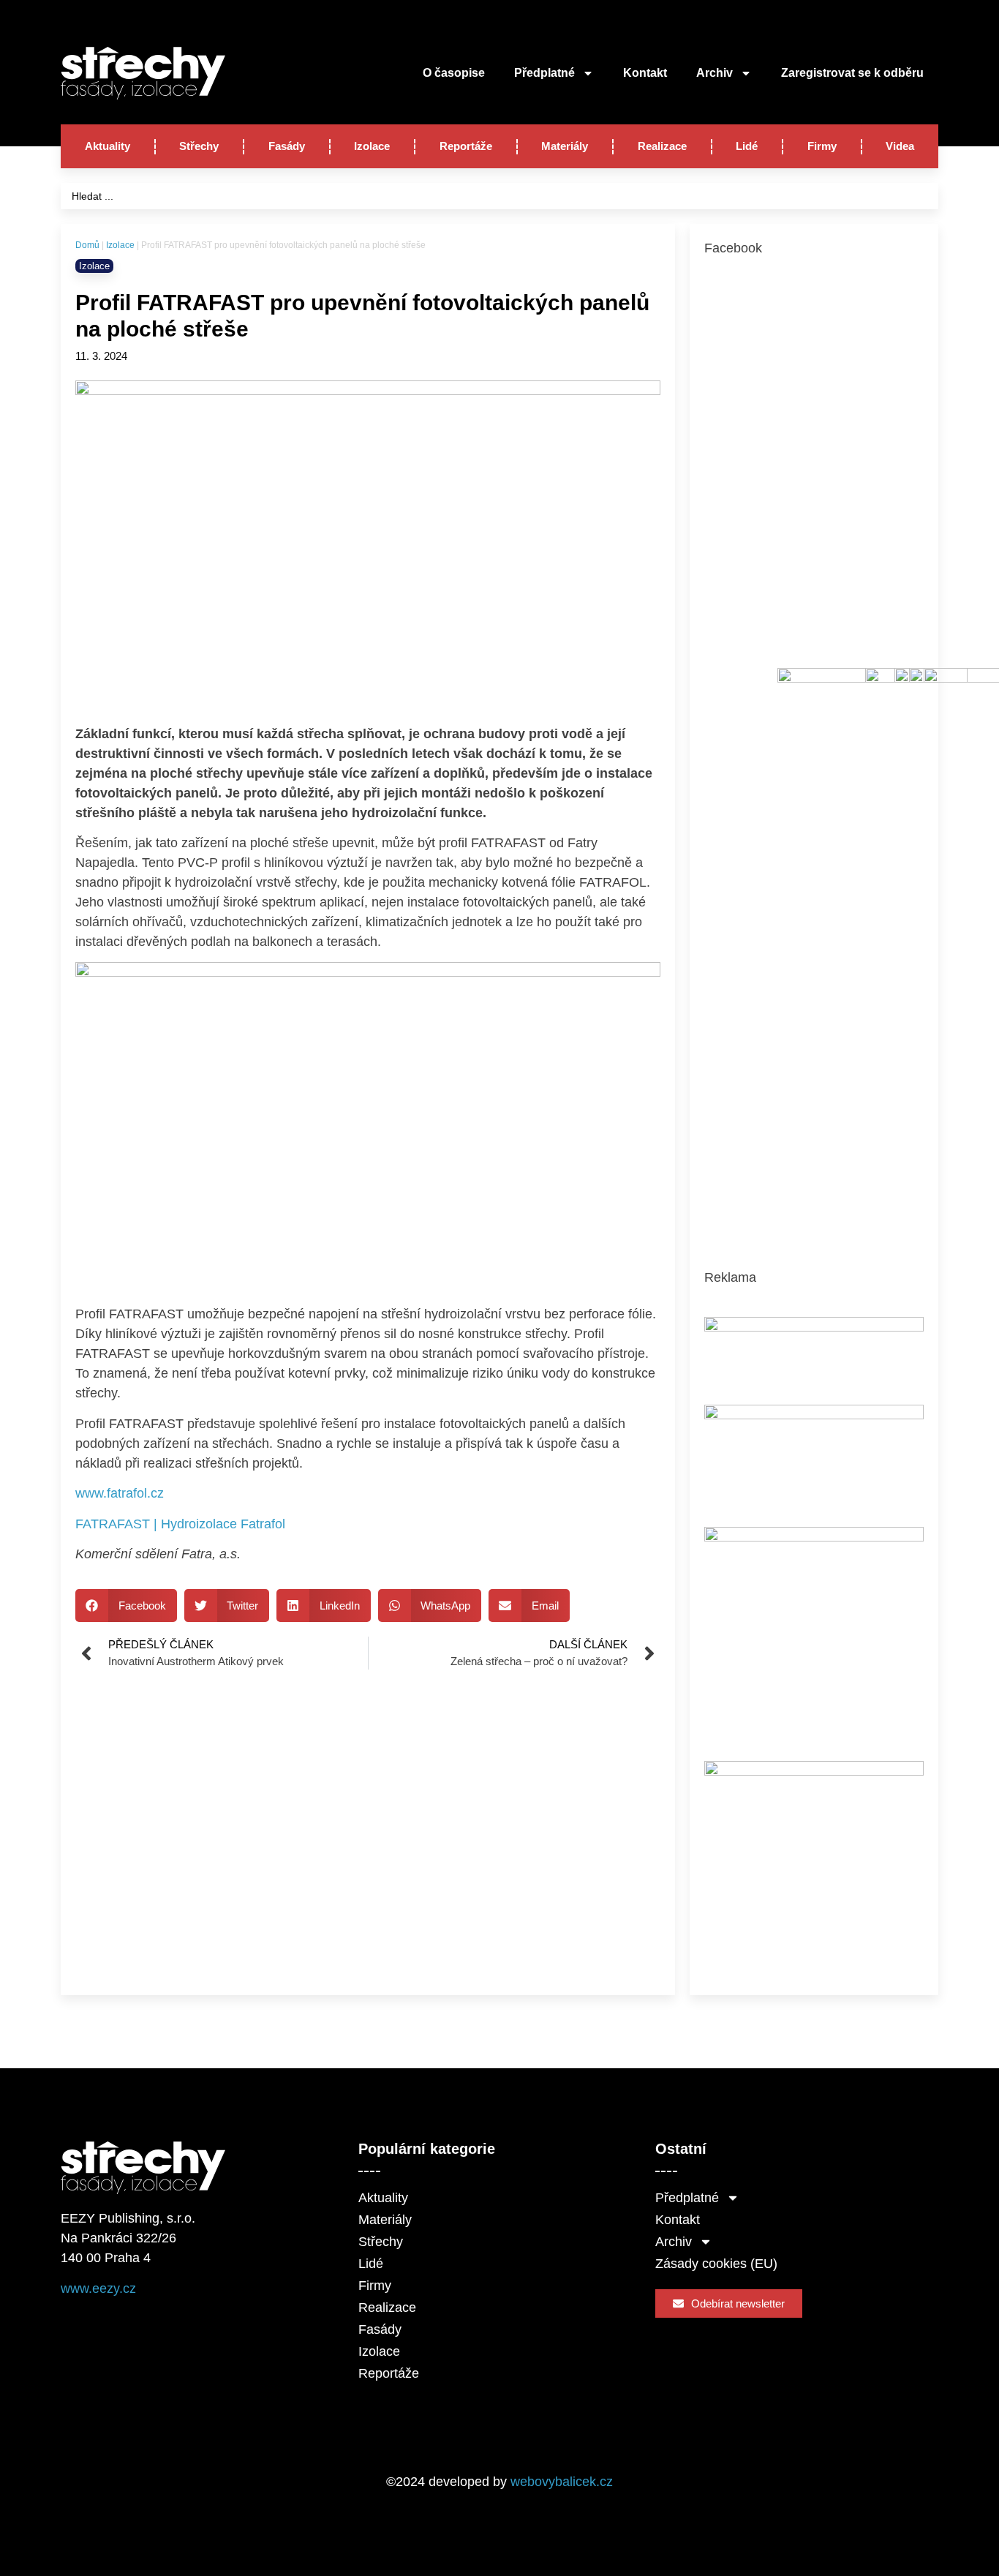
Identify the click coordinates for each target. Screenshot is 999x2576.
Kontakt (645, 73)
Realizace (662, 146)
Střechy (199, 146)
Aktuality (108, 146)
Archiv (715, 73)
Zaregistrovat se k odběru (852, 73)
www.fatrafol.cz (120, 1493)
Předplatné (544, 73)
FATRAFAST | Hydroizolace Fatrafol (180, 1524)
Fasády (287, 146)
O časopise (454, 73)
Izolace (372, 146)
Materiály (565, 146)
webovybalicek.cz (562, 2482)
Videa (900, 146)
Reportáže (466, 146)
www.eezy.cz (98, 2288)
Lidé (747, 146)
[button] (126, 1606)
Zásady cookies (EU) (716, 2264)
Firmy (822, 146)
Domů (87, 245)
